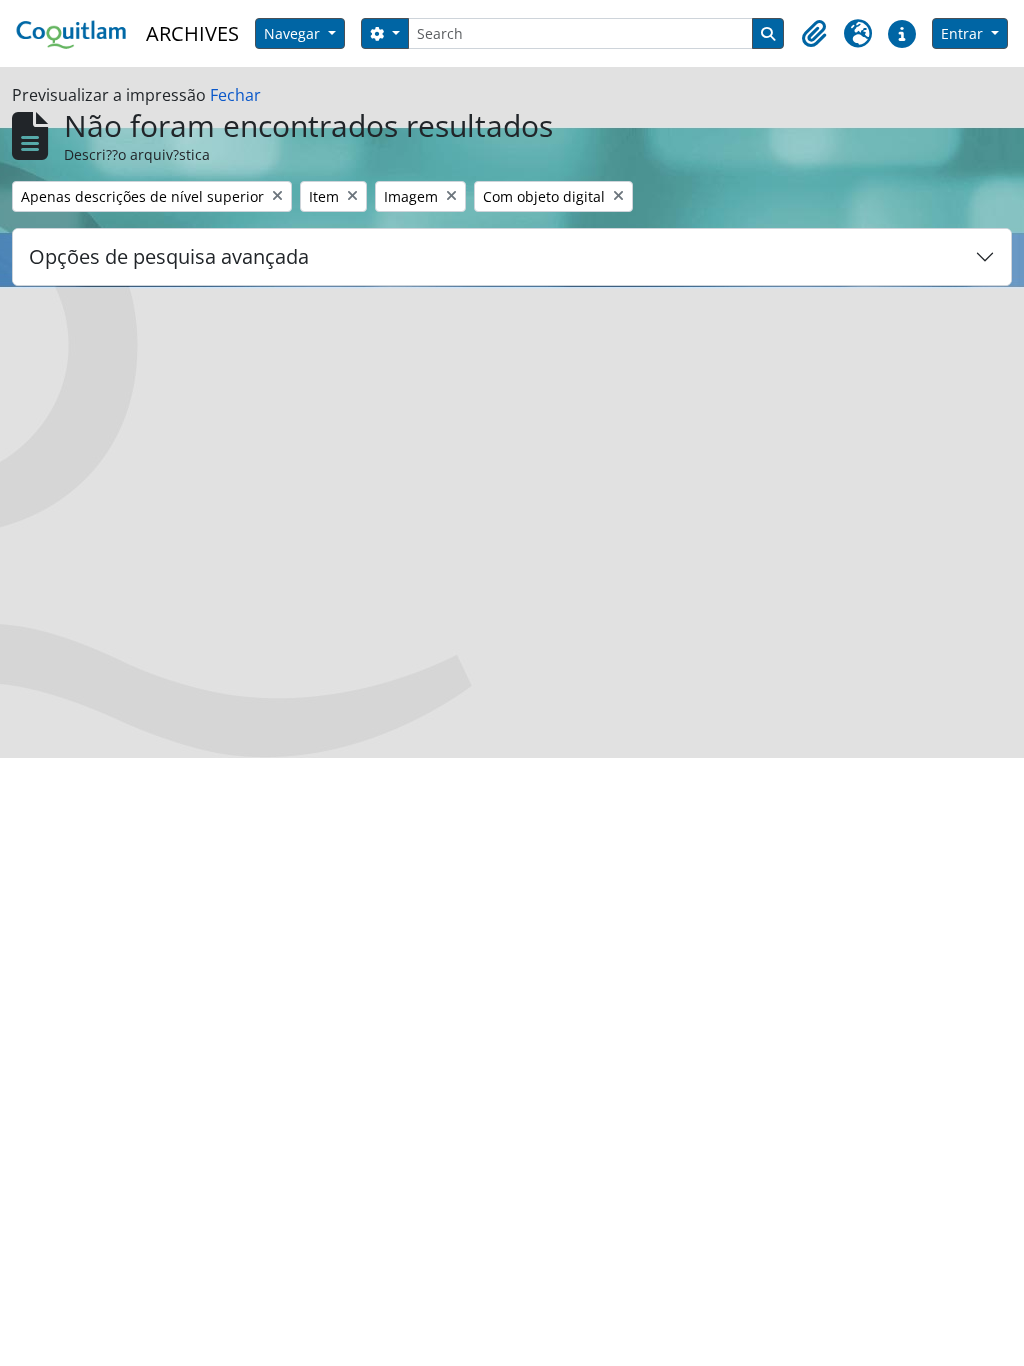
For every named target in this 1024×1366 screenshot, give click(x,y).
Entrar (964, 33)
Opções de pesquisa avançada (169, 256)
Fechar (235, 95)
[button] (814, 34)
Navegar (294, 33)
